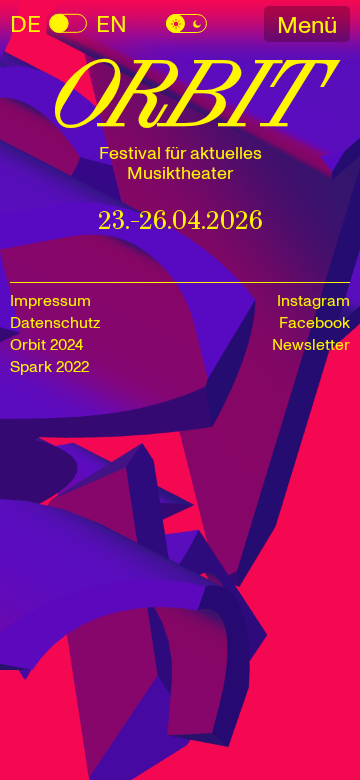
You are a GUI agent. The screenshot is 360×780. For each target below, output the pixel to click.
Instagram (313, 301)
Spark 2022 (49, 367)
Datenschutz (55, 323)
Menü (307, 25)
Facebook (314, 323)
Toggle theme (186, 23)
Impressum (50, 301)
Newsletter (311, 345)
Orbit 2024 (46, 345)
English (68, 24)
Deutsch (25, 24)
